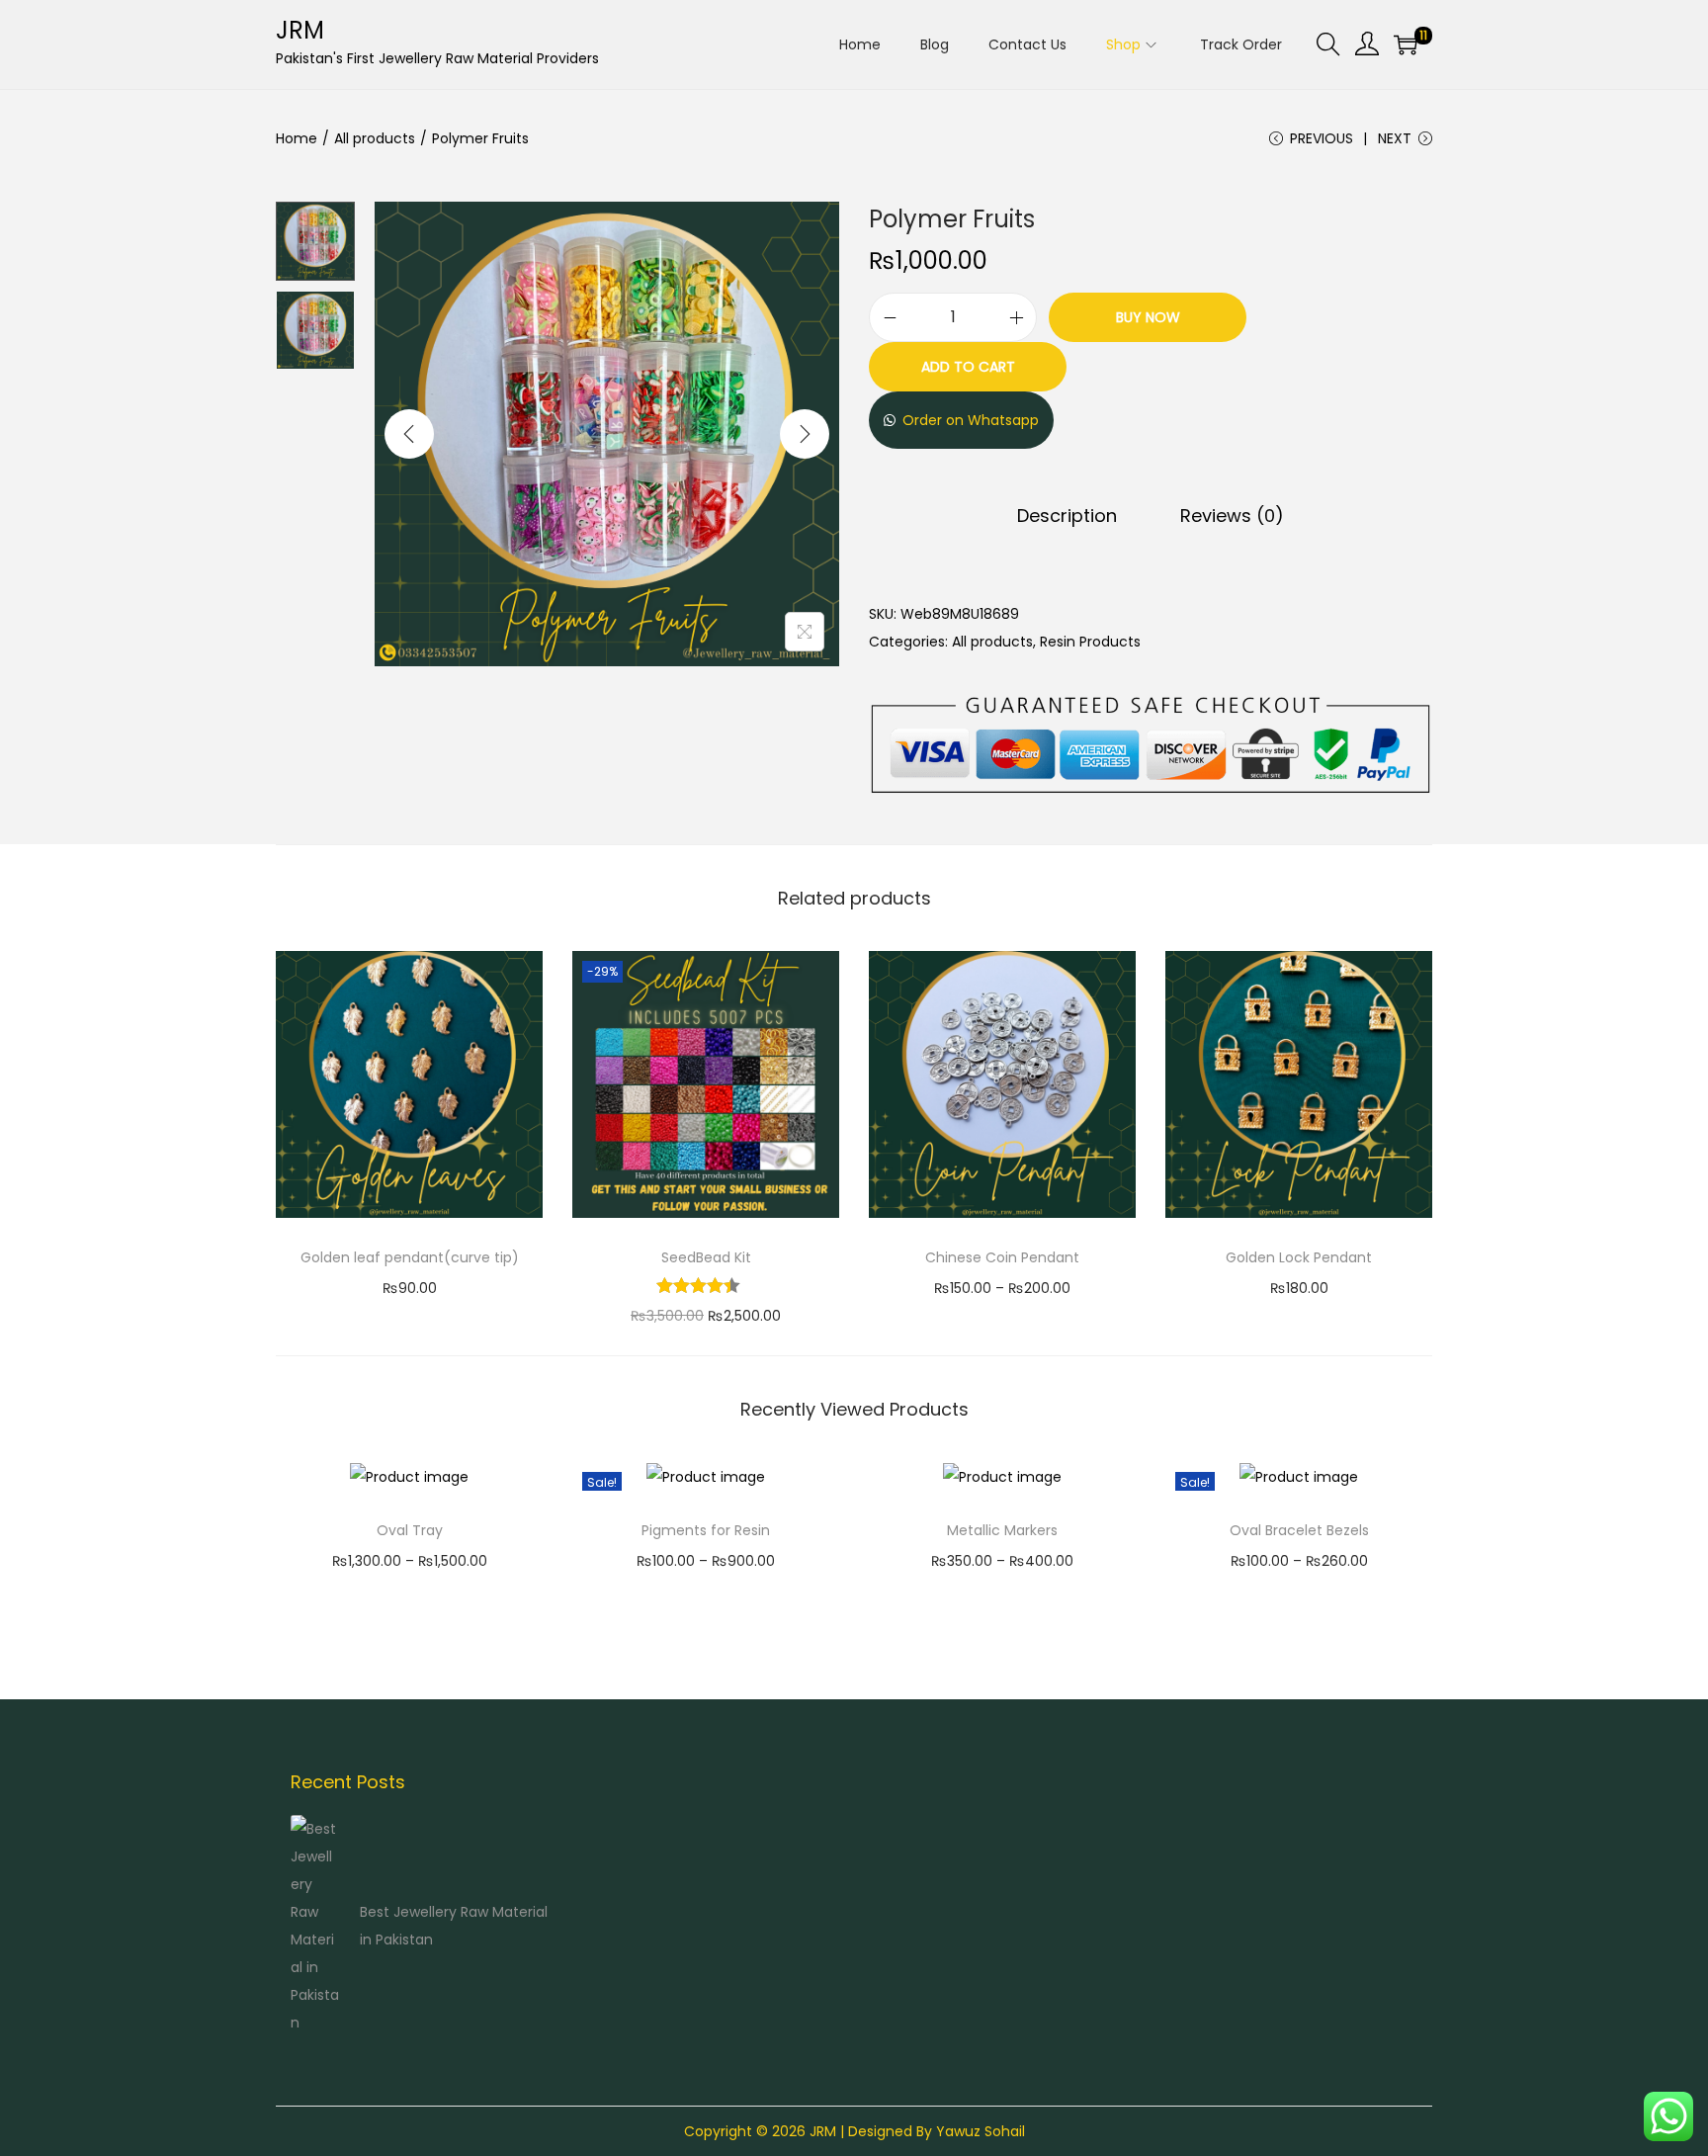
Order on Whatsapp (971, 420)
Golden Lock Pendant (1299, 1257)
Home (297, 138)
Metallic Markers (1002, 1530)
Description (1067, 516)
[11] (1406, 44)
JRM (300, 30)
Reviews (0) (1232, 516)
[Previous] (409, 434)
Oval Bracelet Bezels (1299, 1530)
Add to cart (968, 367)
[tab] (1067, 516)
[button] (961, 420)
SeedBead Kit (706, 1257)
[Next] (805, 434)
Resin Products (1090, 642)
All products (375, 138)
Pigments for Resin (706, 1530)
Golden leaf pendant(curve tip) (410, 1257)
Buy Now (1148, 317)
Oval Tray (410, 1530)
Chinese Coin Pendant (1002, 1257)
